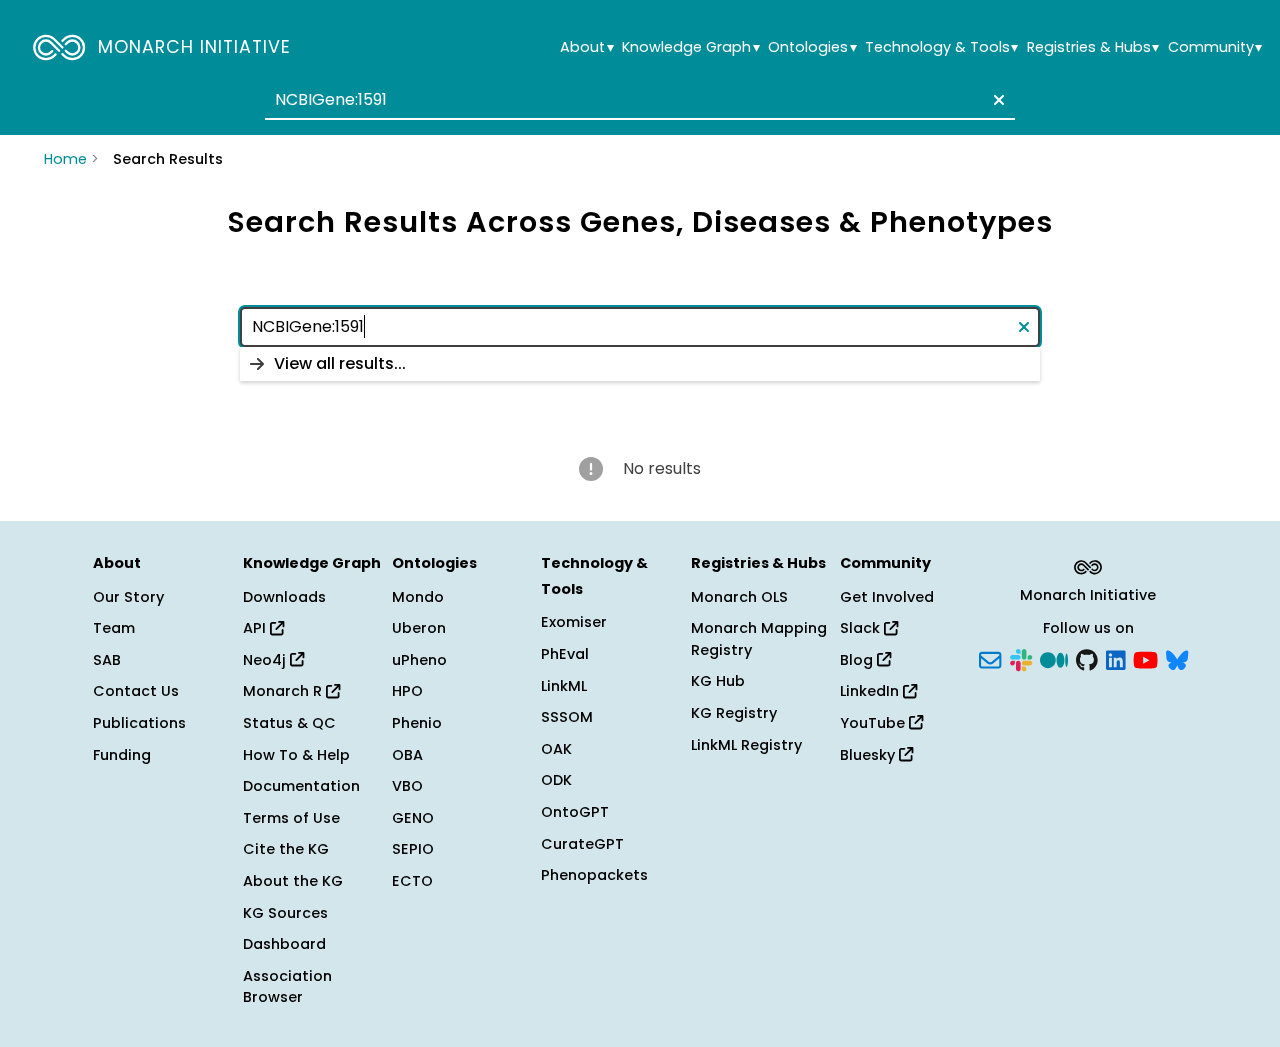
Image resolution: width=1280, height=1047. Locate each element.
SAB (107, 660)
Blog (858, 660)
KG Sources (285, 913)
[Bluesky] (1177, 658)
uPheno (419, 660)
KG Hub (718, 681)
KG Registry (734, 713)
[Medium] (1054, 658)
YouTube (874, 723)
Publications (139, 723)
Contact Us (136, 691)
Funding (122, 755)
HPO (407, 691)
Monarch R (284, 691)
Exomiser (574, 622)
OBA (407, 755)
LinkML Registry (746, 745)
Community (1215, 47)
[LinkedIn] (1116, 658)
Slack (862, 628)
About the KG (293, 881)
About (586, 47)
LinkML (564, 686)
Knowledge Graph (690, 47)
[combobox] (640, 100)
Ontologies (812, 47)
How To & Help (296, 755)
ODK (556, 780)
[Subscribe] (990, 658)
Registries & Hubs (1093, 47)
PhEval (565, 654)
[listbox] (640, 364)
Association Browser (287, 987)
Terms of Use (291, 818)
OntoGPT (575, 812)
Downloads (284, 597)
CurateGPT (582, 844)
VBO (407, 786)
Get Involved (887, 597)
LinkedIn (871, 691)
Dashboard (284, 944)
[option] (640, 364)
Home (65, 159)
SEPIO (413, 849)
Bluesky (869, 755)
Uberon (419, 628)
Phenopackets (594, 875)
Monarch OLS (739, 597)
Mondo (418, 597)
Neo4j (266, 660)
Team (114, 628)
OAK (556, 749)
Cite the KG (286, 849)
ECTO (412, 881)
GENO (413, 818)
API (256, 628)
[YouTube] (1145, 658)
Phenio (417, 723)
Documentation (301, 786)
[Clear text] (995, 100)
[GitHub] (1087, 658)
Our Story (128, 597)
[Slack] (1021, 658)
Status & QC (289, 723)
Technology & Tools (941, 47)
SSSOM (567, 717)
